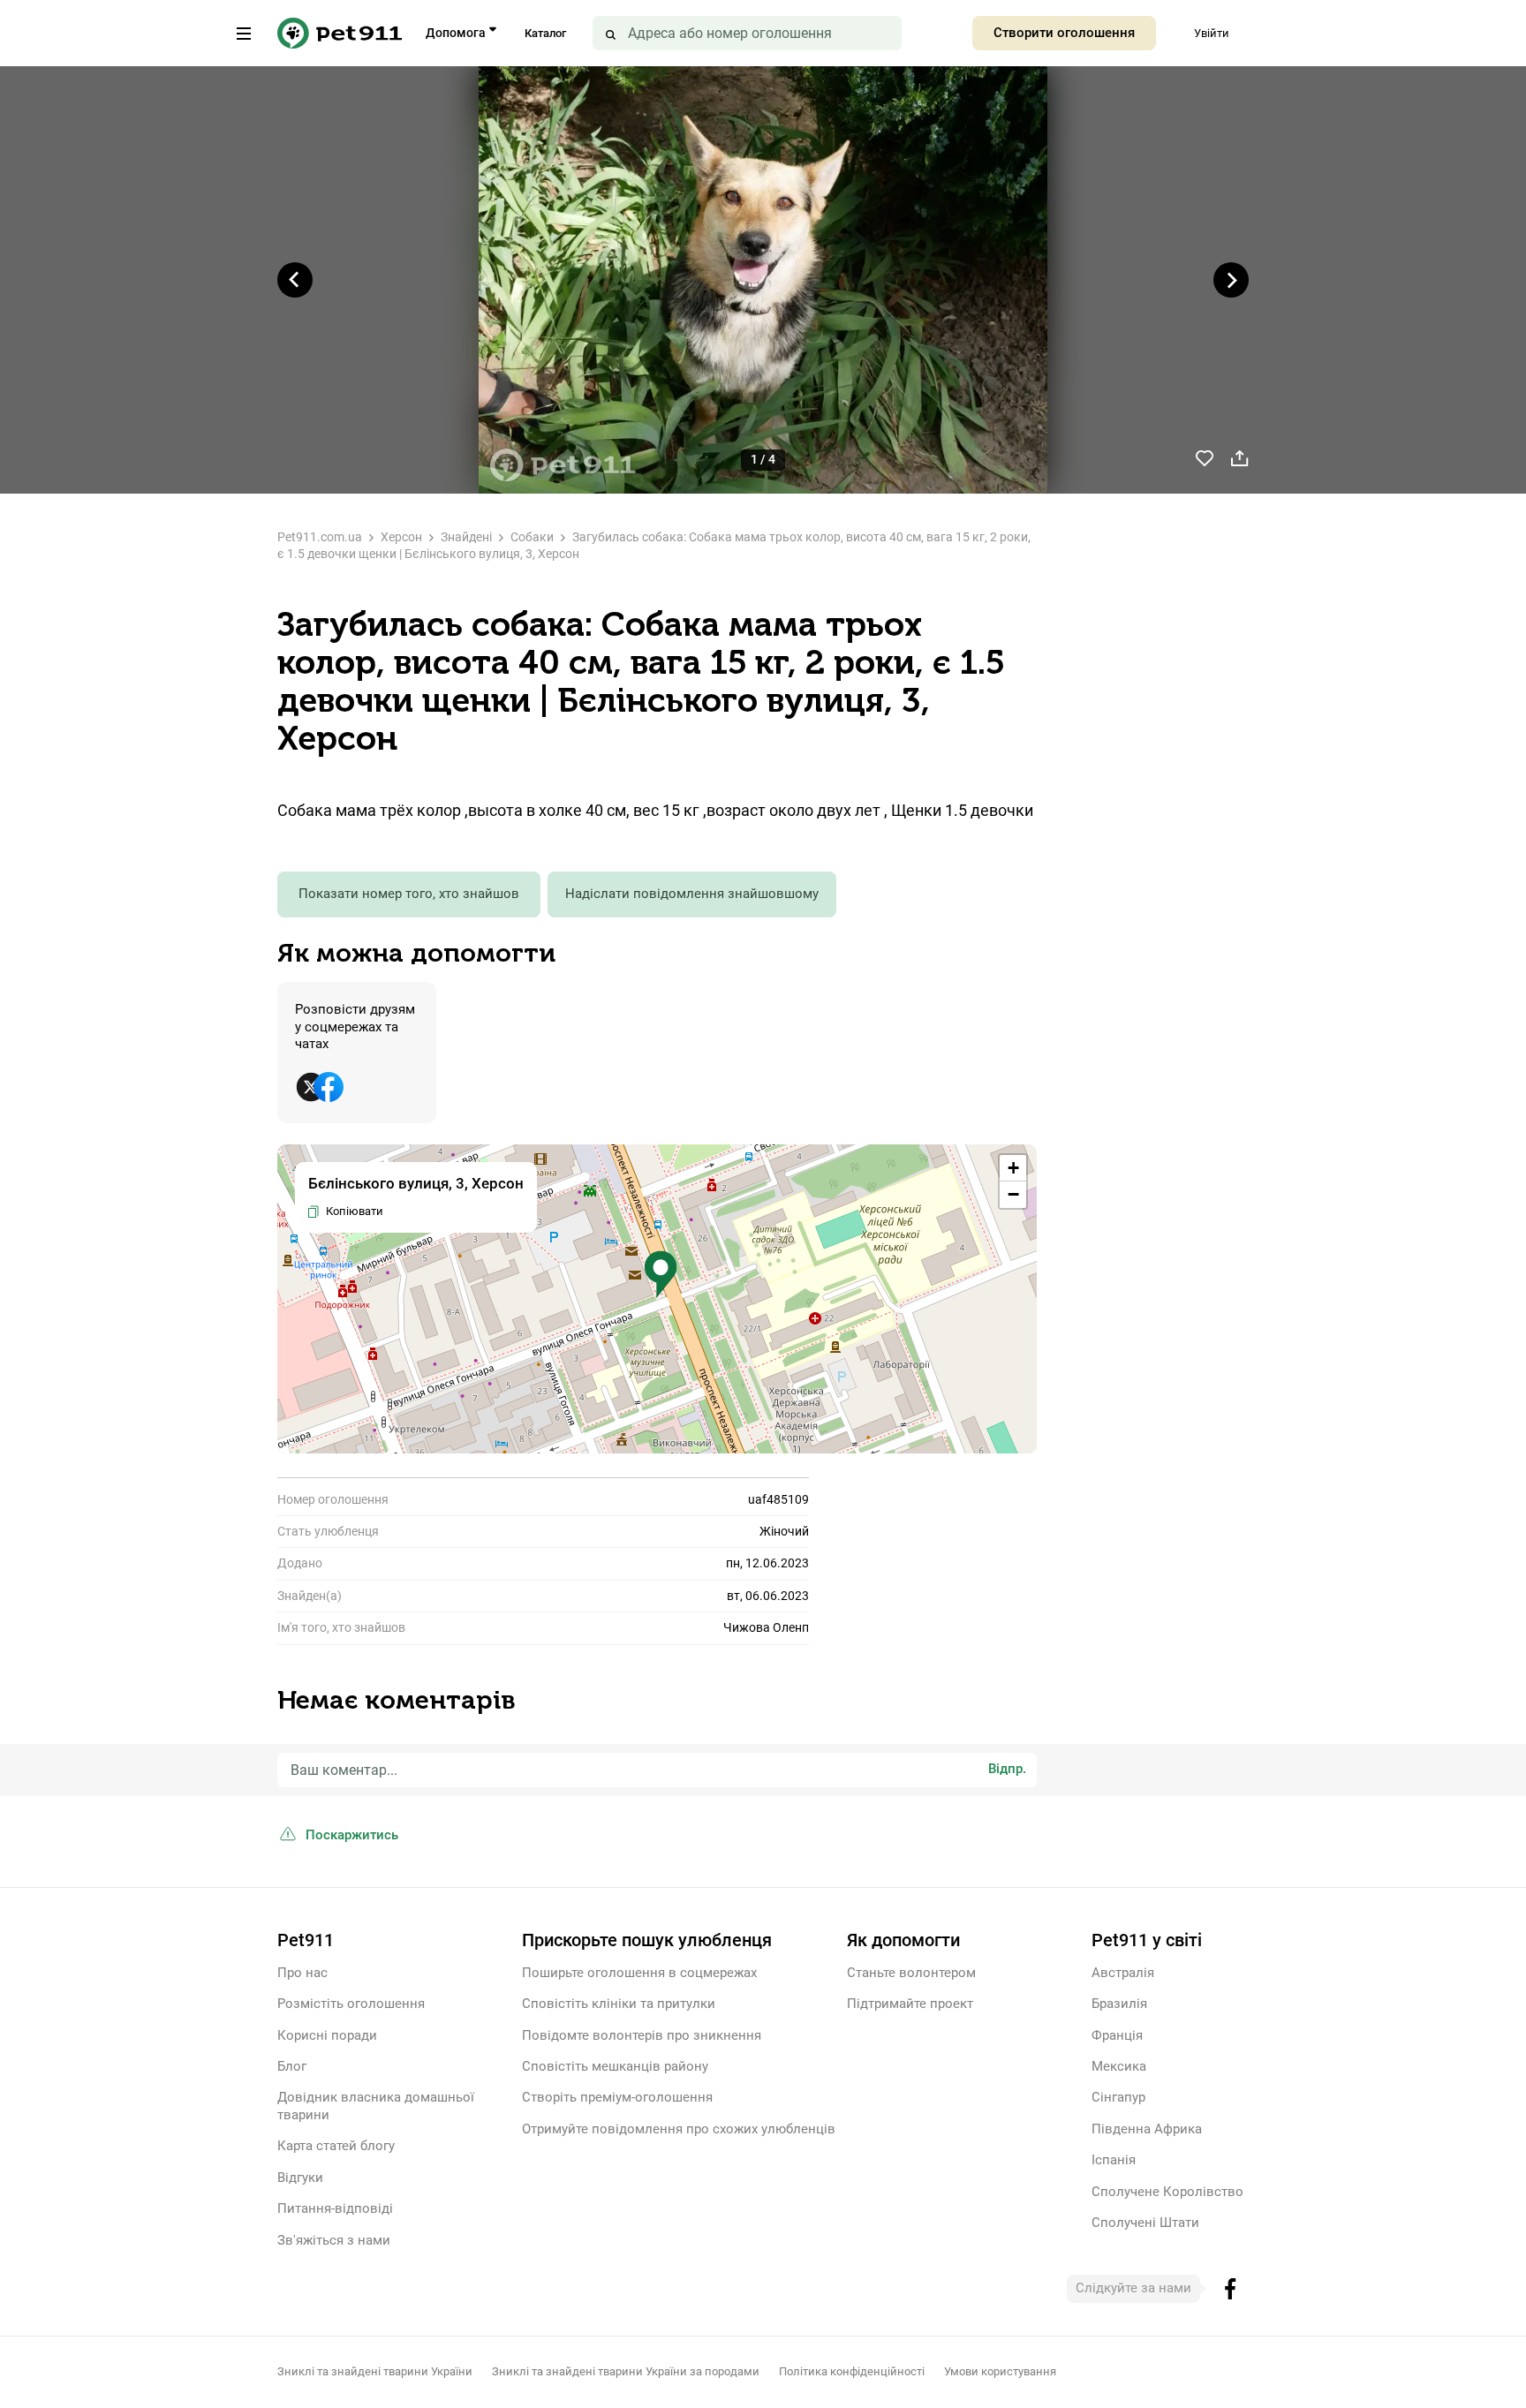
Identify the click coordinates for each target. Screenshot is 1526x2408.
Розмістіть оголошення (351, 2004)
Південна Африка (1147, 2129)
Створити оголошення (1064, 33)
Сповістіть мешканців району (615, 2066)
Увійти (1212, 33)
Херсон (401, 537)
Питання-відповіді (335, 2208)
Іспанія (1114, 2160)
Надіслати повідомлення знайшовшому (692, 894)
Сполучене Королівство (1167, 2192)
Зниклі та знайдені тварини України (375, 2371)
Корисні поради (327, 2035)
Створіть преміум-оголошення (617, 2097)
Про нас (302, 1973)
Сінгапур (1118, 2097)
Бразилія (1119, 2004)
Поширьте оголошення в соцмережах (639, 1973)
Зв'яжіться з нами (334, 2240)
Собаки (532, 537)
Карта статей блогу (336, 2146)
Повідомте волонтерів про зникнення (642, 2035)
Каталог (545, 33)
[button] (661, 1275)
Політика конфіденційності (852, 2371)
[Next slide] (1231, 280)
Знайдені (466, 537)
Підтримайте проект (910, 2004)
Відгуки (300, 2178)
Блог (292, 2066)
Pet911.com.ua (320, 537)
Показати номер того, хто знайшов (409, 894)
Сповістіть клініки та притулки (619, 2004)
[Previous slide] (295, 280)
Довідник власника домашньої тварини (376, 2106)
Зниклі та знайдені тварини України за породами (626, 2371)
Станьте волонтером (911, 1973)
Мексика (1119, 2066)
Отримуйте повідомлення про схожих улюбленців (679, 2129)
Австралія (1123, 1973)
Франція (1117, 2035)
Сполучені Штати (1145, 2223)
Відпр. (1007, 1769)
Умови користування (1000, 2371)
